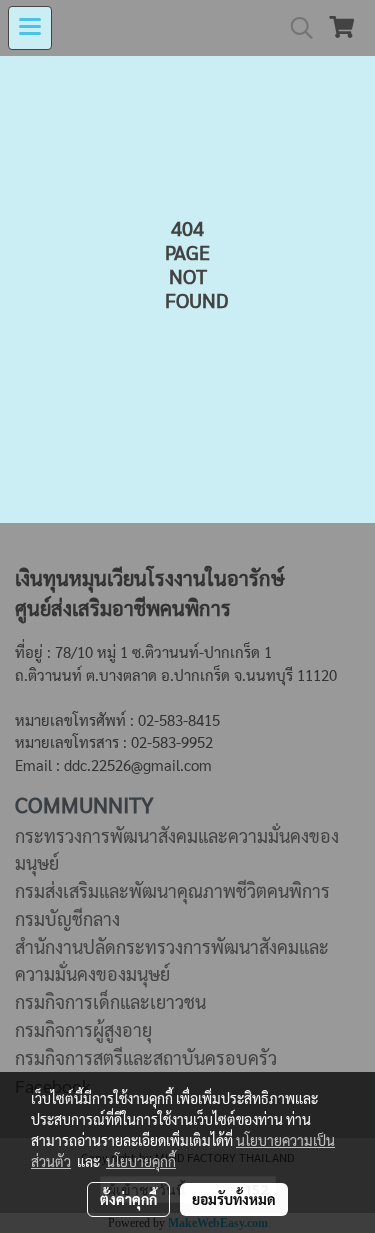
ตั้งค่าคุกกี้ (128, 1199)
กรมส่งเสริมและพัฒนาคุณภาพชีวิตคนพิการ (172, 890)
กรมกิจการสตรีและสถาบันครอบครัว (146, 1057)
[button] (295, 28)
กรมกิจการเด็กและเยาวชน (110, 1001)
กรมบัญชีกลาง (67, 918)
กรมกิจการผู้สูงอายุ (83, 1029)
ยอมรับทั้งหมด (234, 1199)
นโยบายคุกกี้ (141, 1161)
